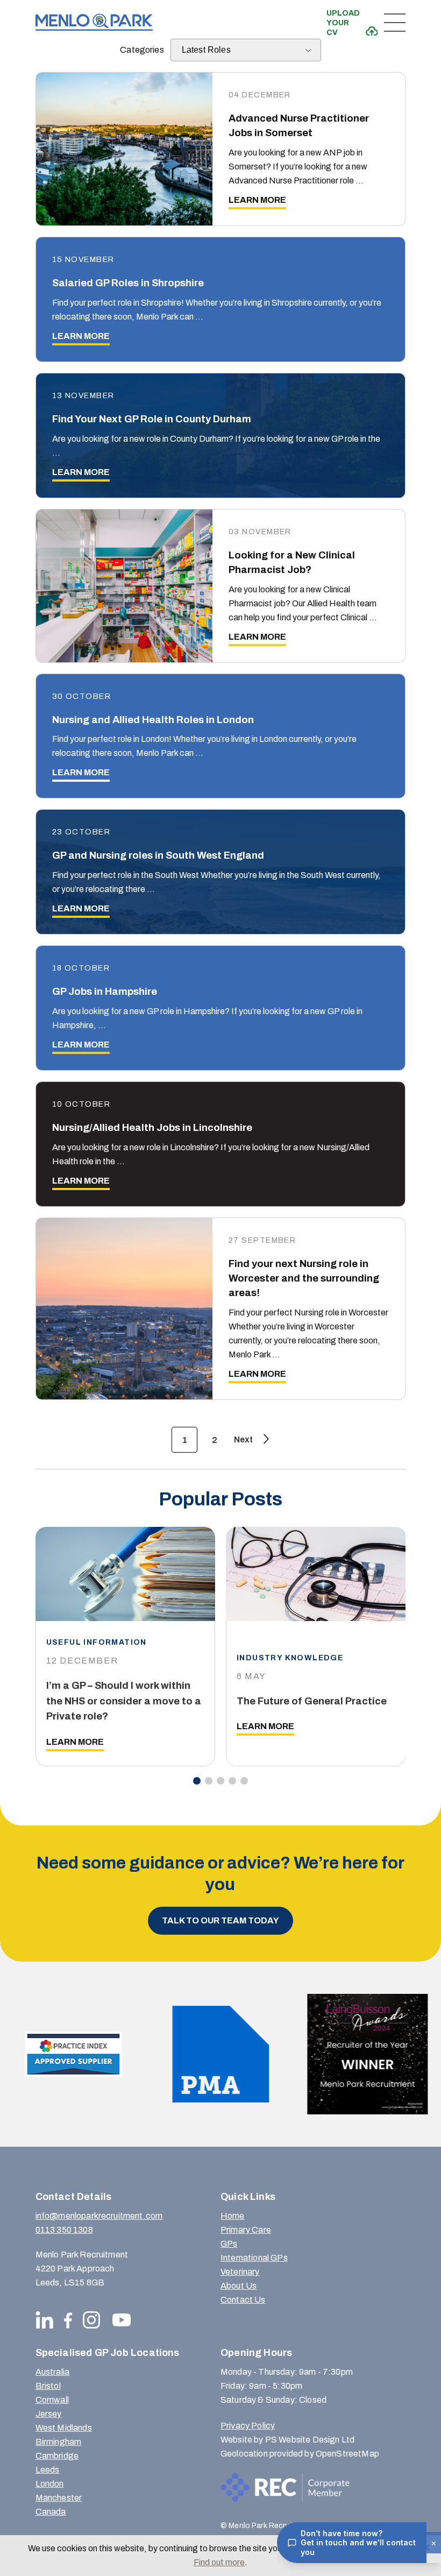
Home (233, 2216)
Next (243, 1439)
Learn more (257, 200)
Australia (52, 2372)
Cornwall (52, 2400)
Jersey (49, 2414)
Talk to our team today (220, 1920)
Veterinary (240, 2272)
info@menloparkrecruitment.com (99, 2216)
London (50, 2484)
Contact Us (243, 2300)
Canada (51, 2512)
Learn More (75, 1742)
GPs (229, 2244)
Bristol (48, 2386)
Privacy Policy (248, 2426)
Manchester (59, 2498)
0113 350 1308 (64, 2230)
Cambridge (57, 2456)
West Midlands (64, 2428)
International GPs (254, 2258)
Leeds (48, 2470)
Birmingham (59, 2442)
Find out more (219, 2562)
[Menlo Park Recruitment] (94, 22)
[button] (197, 1781)
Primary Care (246, 2230)
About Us (239, 2286)
